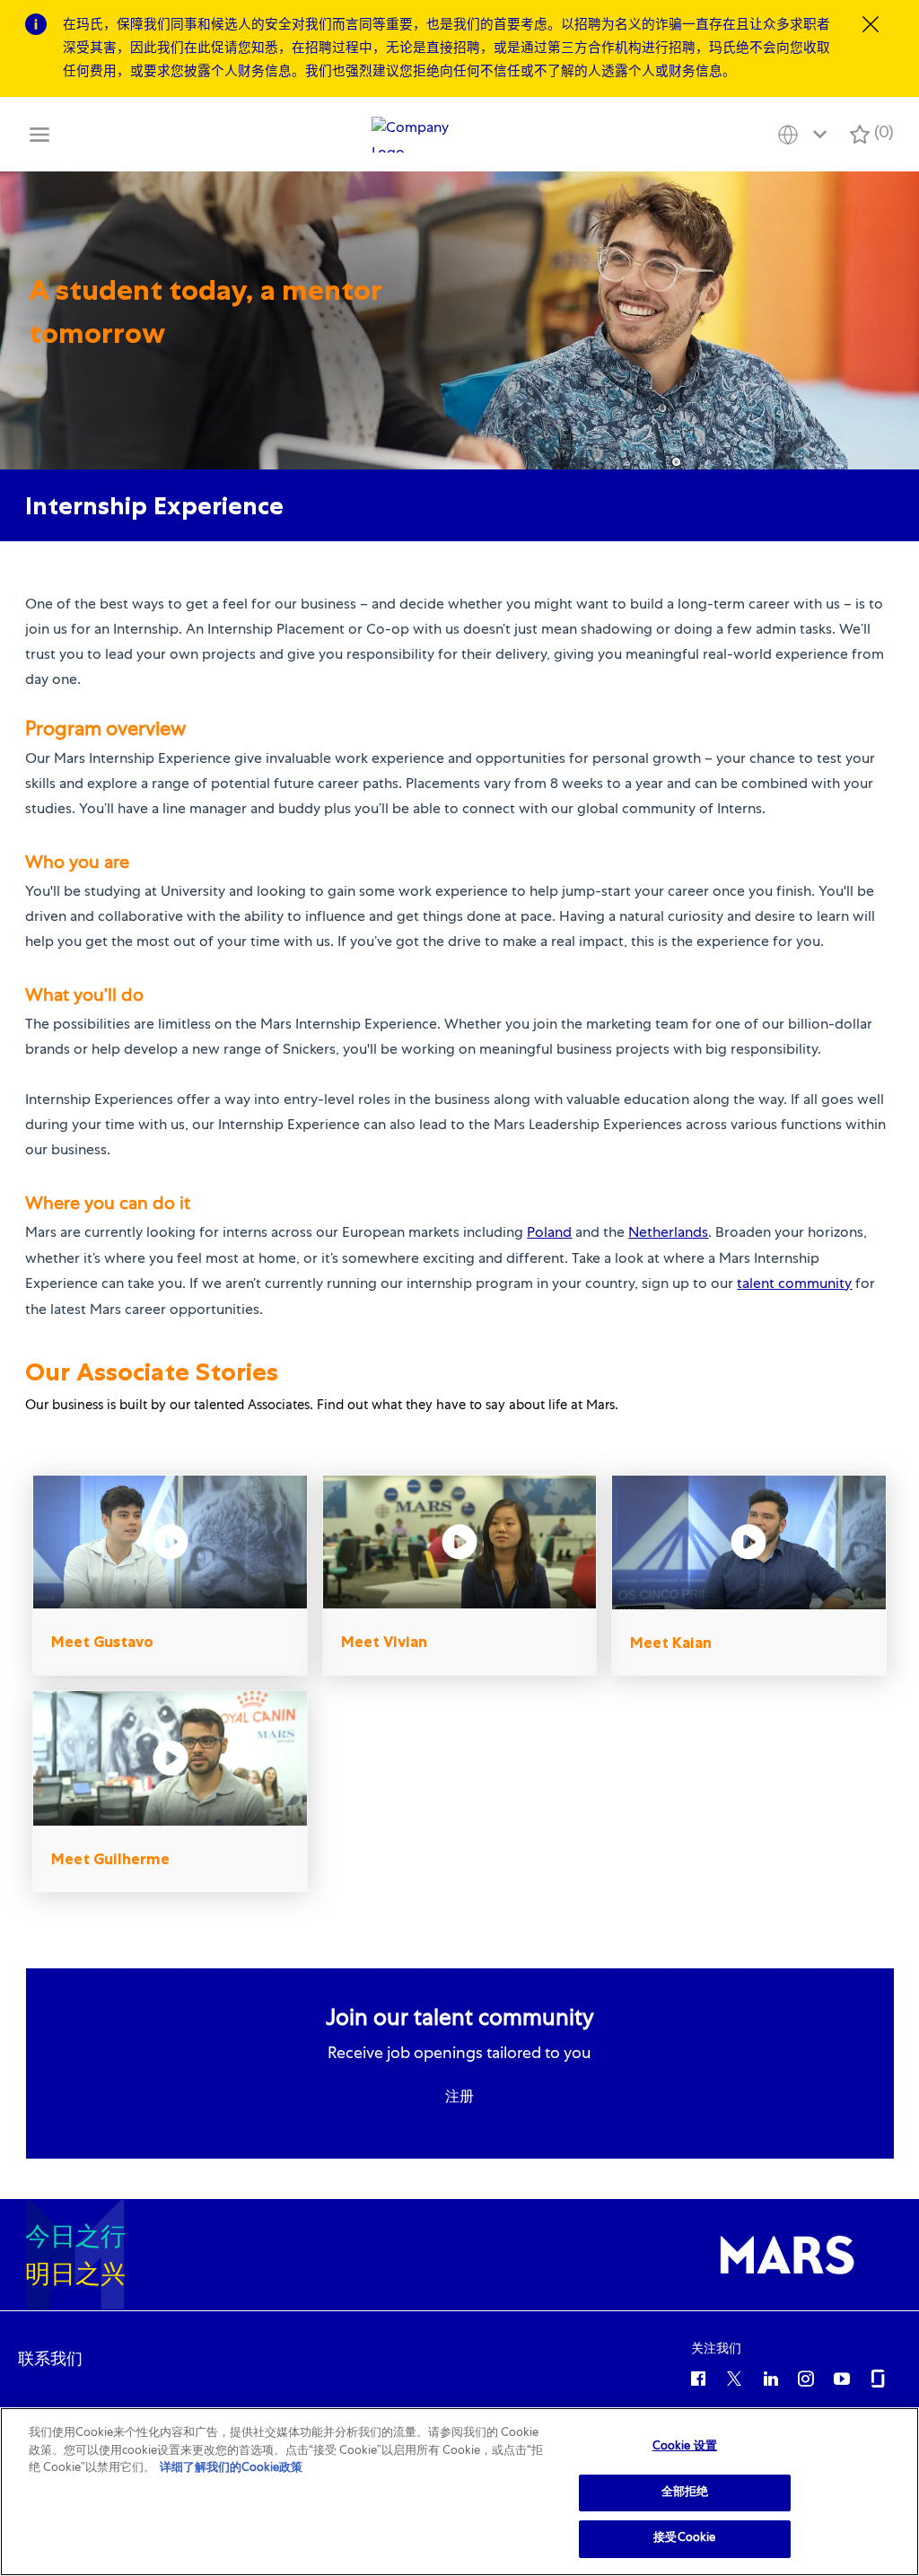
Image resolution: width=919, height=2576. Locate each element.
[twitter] (734, 2378)
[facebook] (698, 2378)
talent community (794, 1285)
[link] (50, 2359)
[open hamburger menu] (39, 135)
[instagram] (806, 2378)
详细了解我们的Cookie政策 (231, 2469)
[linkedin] (770, 2378)
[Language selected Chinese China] (806, 134)
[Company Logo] (416, 135)
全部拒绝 (685, 2493)
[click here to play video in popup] (171, 1542)
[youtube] (842, 2378)
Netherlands (668, 1234)
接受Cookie (684, 2539)
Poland (549, 1234)
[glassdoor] (878, 2378)
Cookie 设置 (685, 2447)
